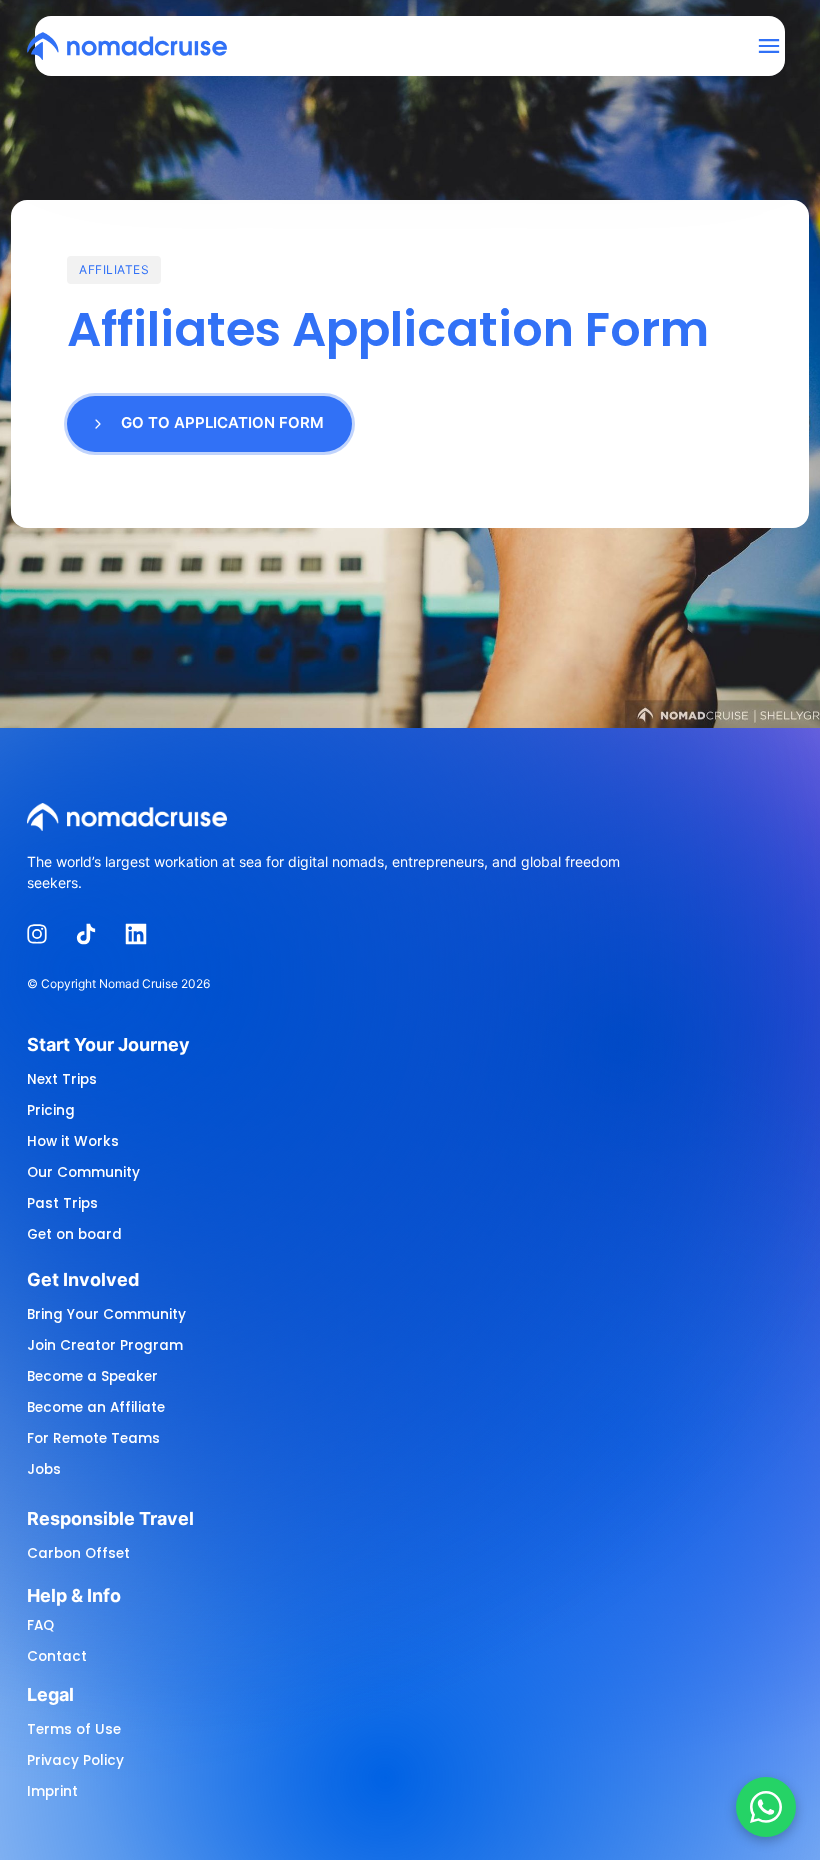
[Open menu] (776, 46)
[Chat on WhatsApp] (766, 1807)
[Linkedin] (143, 934)
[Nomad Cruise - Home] (127, 46)
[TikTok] (94, 934)
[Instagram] (44, 934)
